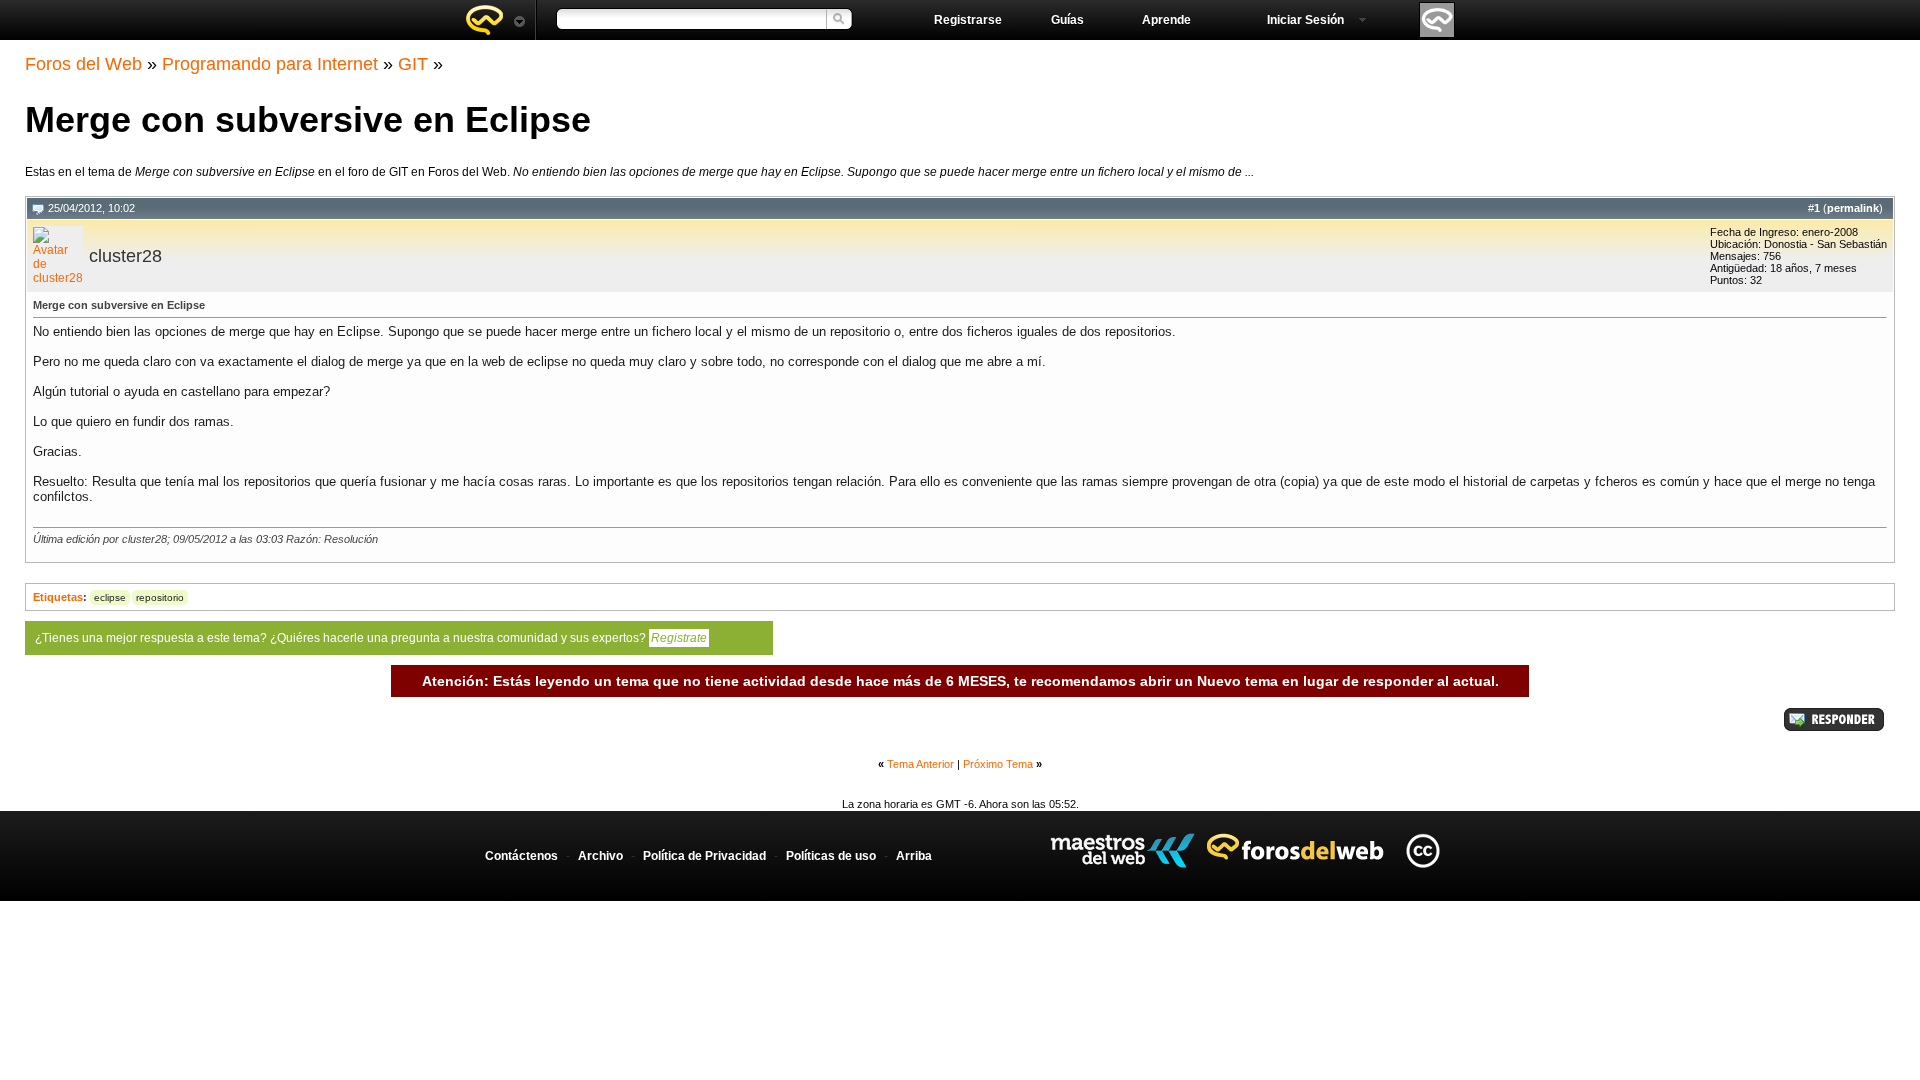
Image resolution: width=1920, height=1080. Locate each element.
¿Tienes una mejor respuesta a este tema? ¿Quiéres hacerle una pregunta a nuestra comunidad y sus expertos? (371, 638)
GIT (413, 64)
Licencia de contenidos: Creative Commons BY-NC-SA (1422, 850)
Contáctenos (521, 856)
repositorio (160, 597)
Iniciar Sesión (1305, 20)
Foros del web (495, 20)
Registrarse (968, 20)
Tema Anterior (920, 764)
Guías (1067, 20)
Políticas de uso (831, 856)
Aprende (1166, 20)
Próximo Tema (998, 764)
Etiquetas (58, 597)
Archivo (600, 856)
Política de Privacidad (704, 856)
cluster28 (125, 256)
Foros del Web (83, 64)
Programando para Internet (270, 64)
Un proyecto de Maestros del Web (1122, 850)
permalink (1853, 208)
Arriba (914, 856)
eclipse (110, 597)
